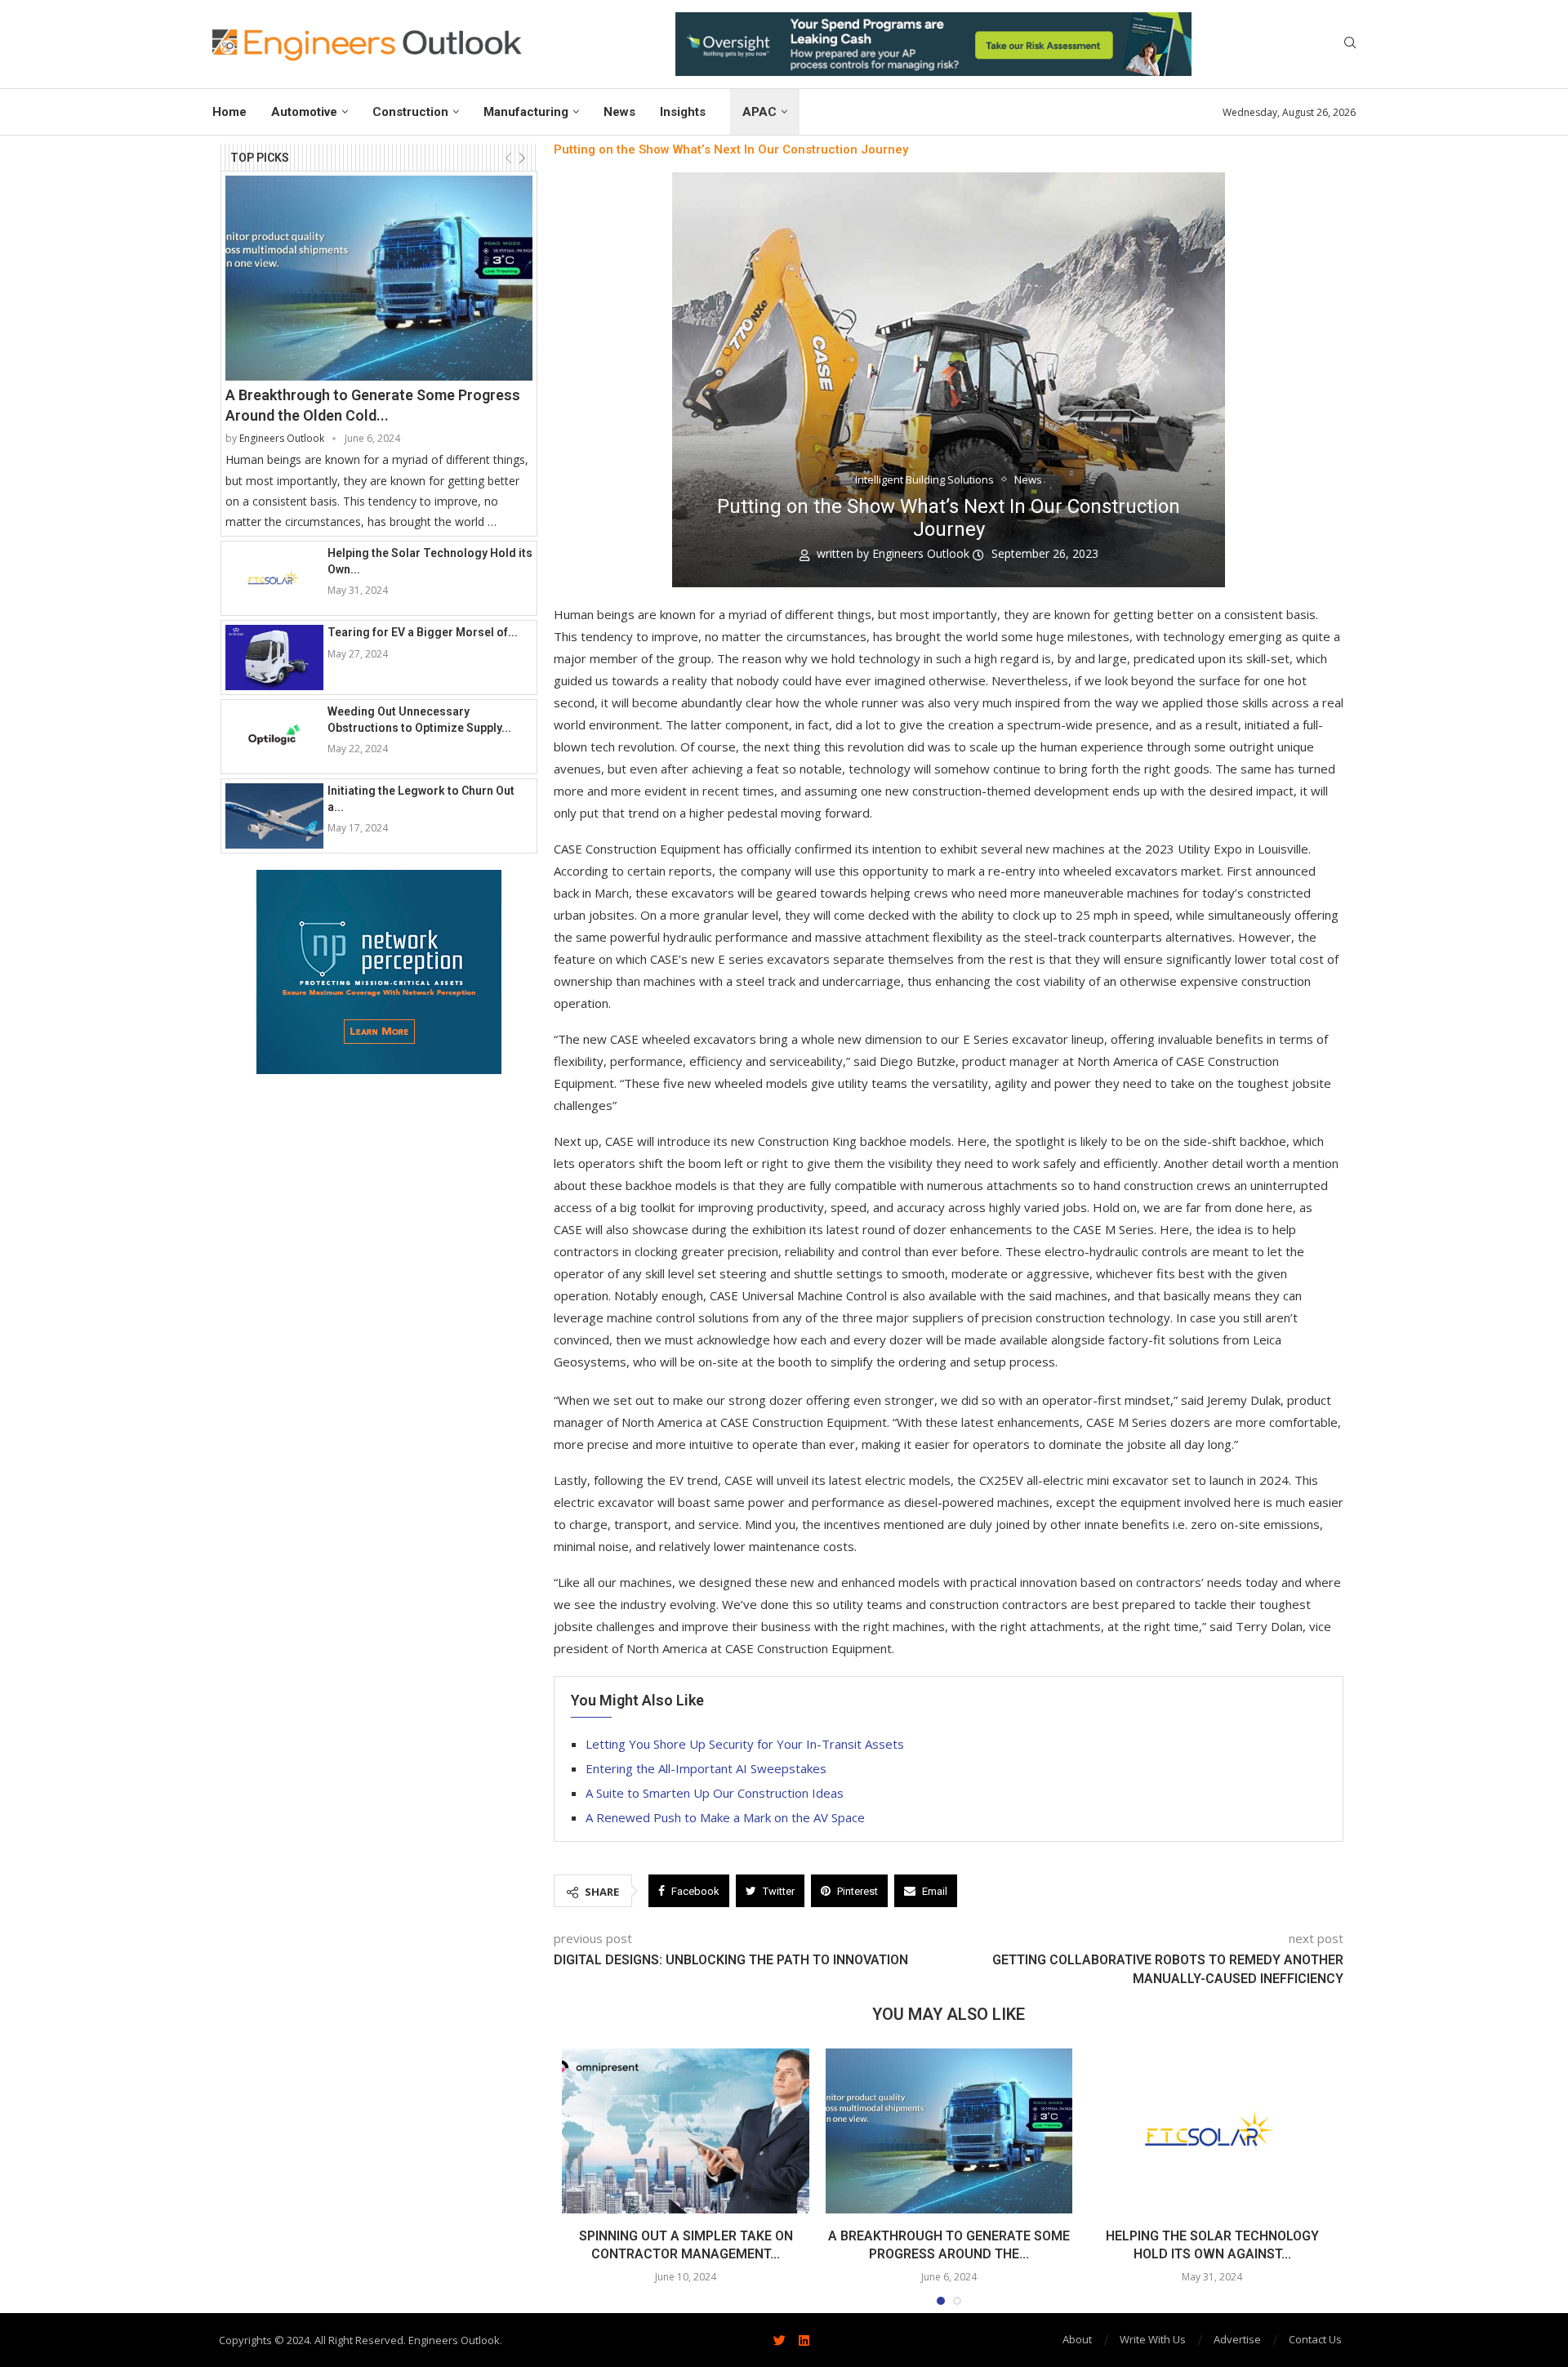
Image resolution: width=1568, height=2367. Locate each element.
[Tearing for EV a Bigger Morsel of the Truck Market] (274, 657)
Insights (683, 112)
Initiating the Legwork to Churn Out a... (421, 799)
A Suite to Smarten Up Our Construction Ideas (715, 1793)
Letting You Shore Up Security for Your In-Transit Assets (745, 1744)
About (1077, 2339)
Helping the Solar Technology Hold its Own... (430, 561)
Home (229, 112)
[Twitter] (779, 2340)
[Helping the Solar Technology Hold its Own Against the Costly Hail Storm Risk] (274, 578)
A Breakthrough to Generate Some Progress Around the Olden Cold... (373, 405)
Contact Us (1315, 2339)
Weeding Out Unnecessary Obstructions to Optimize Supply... (419, 720)
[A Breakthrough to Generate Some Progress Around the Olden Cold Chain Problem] (379, 278)
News (619, 112)
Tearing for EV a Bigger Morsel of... (423, 632)
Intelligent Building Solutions (924, 480)
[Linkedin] (804, 2340)
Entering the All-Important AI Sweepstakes (706, 1768)
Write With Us (1153, 2339)
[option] (933, 44)
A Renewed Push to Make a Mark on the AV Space (725, 1817)
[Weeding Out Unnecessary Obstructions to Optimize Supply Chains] (274, 737)
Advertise (1237, 2339)
